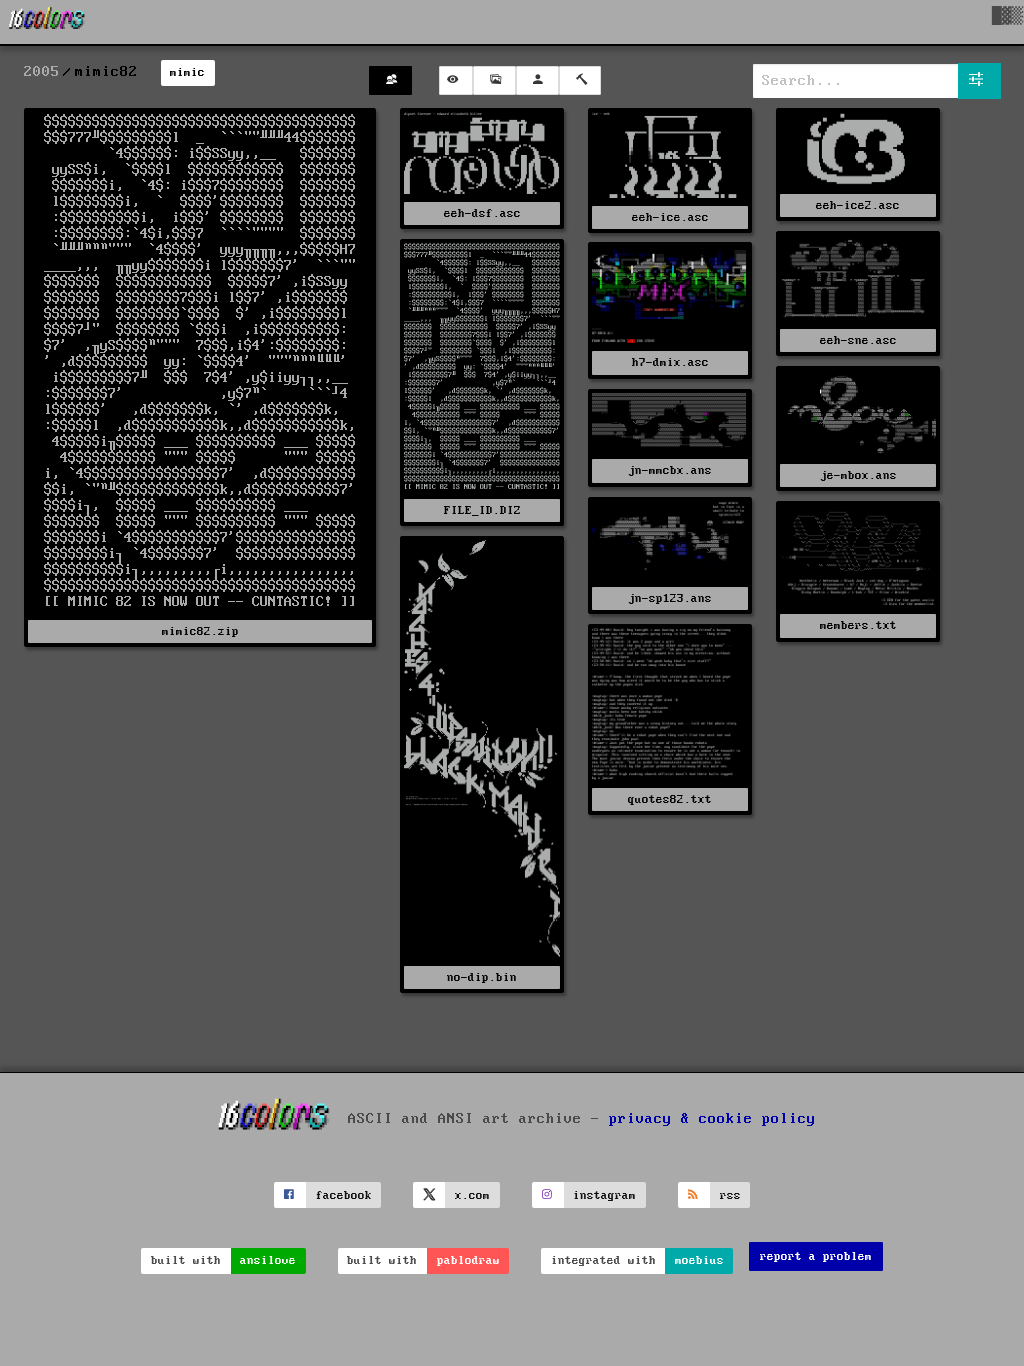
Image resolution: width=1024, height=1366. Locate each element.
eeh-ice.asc (670, 217)
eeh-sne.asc (858, 340)
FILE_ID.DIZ (482, 510)
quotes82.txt (670, 799)
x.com (472, 1195)
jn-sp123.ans (670, 598)
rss (730, 1195)
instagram (604, 1195)
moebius (699, 1260)
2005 (42, 72)
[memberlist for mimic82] (390, 80)
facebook (344, 1195)
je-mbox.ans (858, 475)
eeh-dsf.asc (482, 213)
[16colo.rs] (47, 22)
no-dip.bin (482, 977)
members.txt (858, 625)
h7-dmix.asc (670, 362)
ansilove (268, 1260)
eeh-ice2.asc (858, 205)
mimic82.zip (200, 631)
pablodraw (468, 1260)
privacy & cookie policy (712, 1119)
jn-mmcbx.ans (670, 470)
